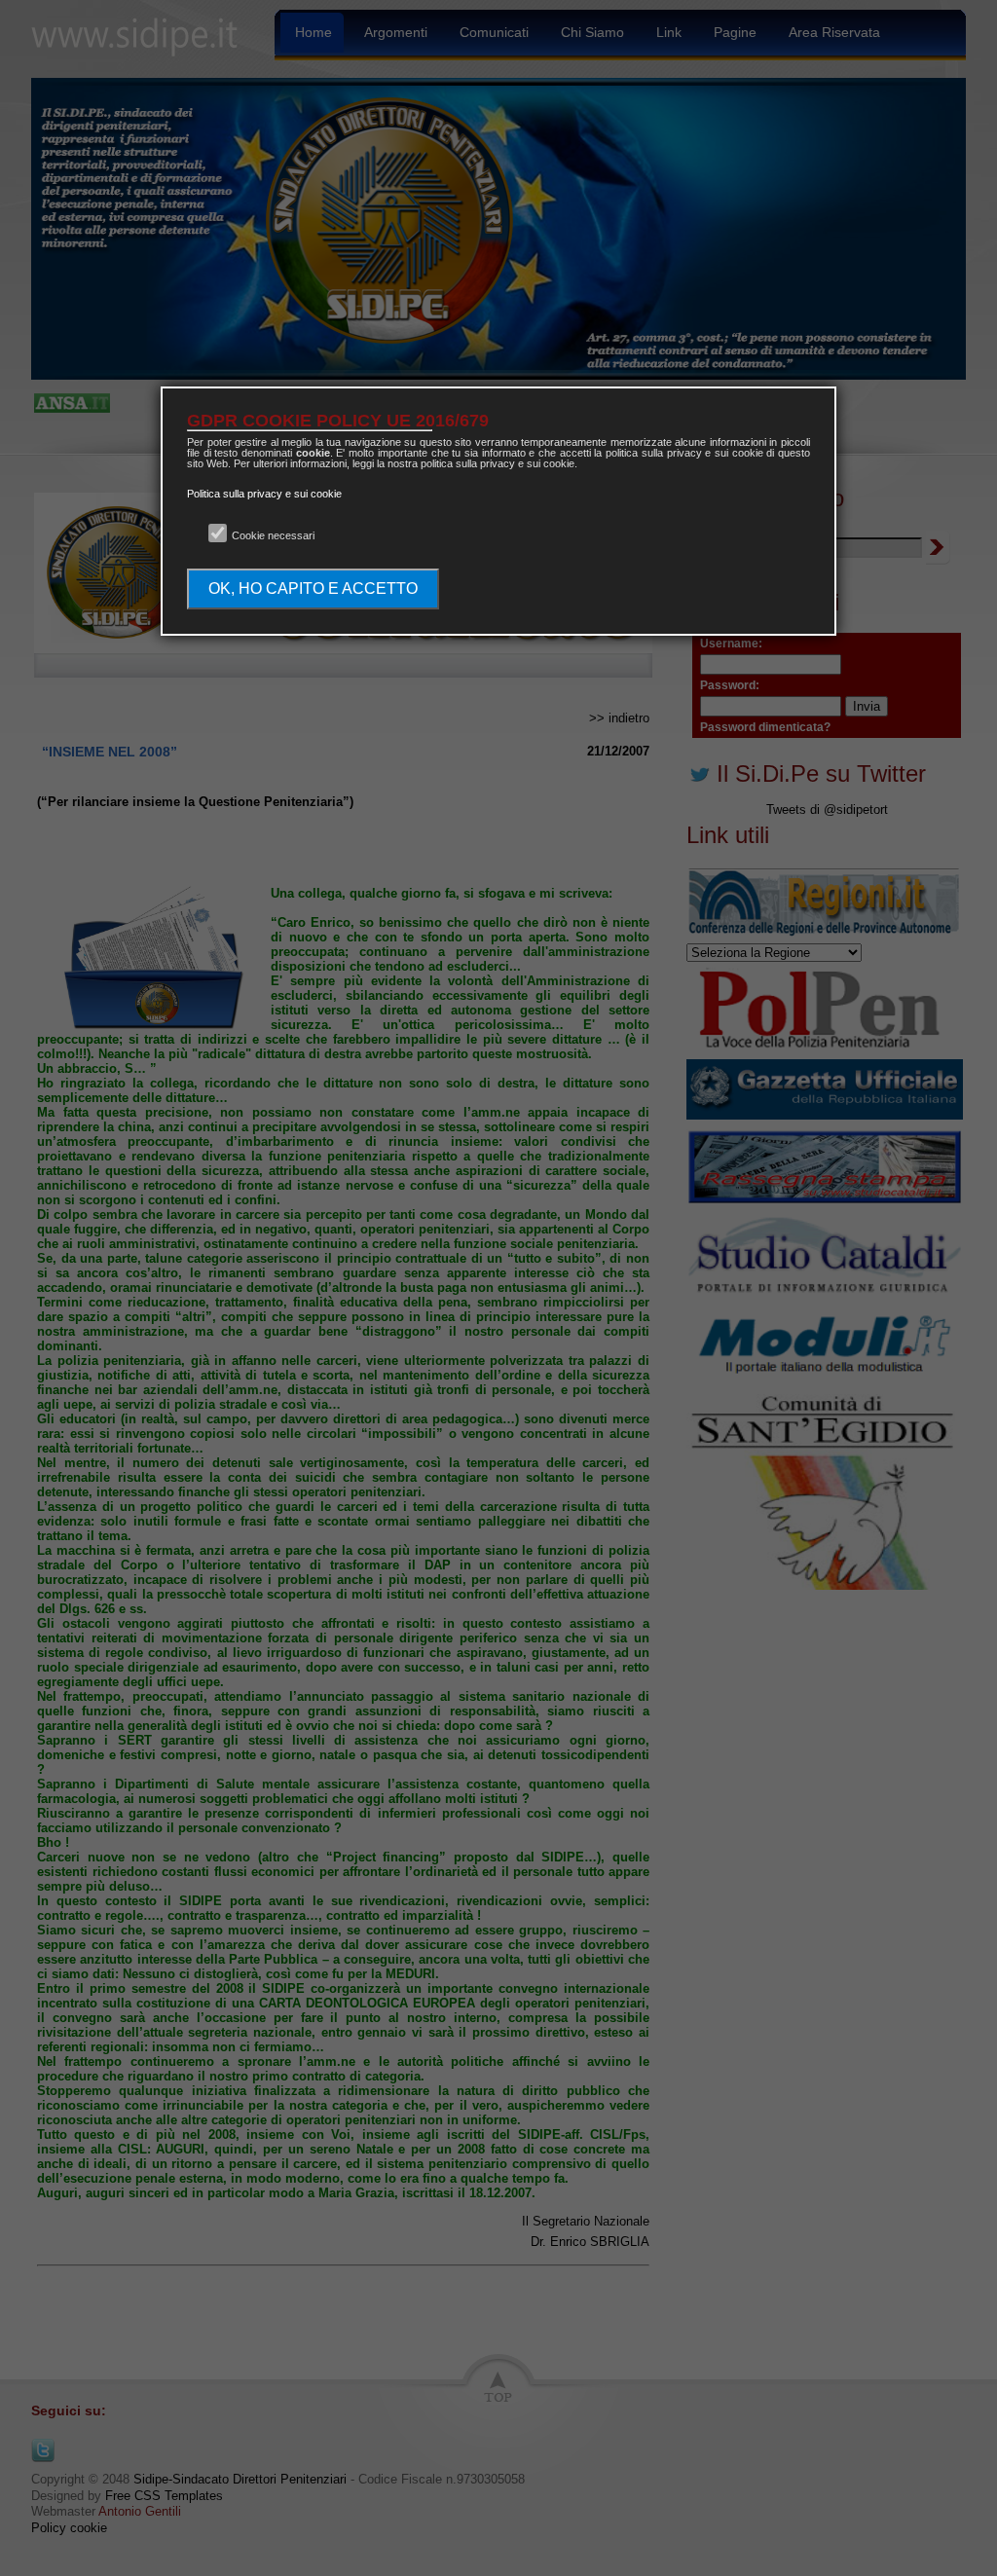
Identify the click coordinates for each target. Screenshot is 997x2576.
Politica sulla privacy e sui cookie (264, 494)
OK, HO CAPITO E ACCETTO (313, 589)
